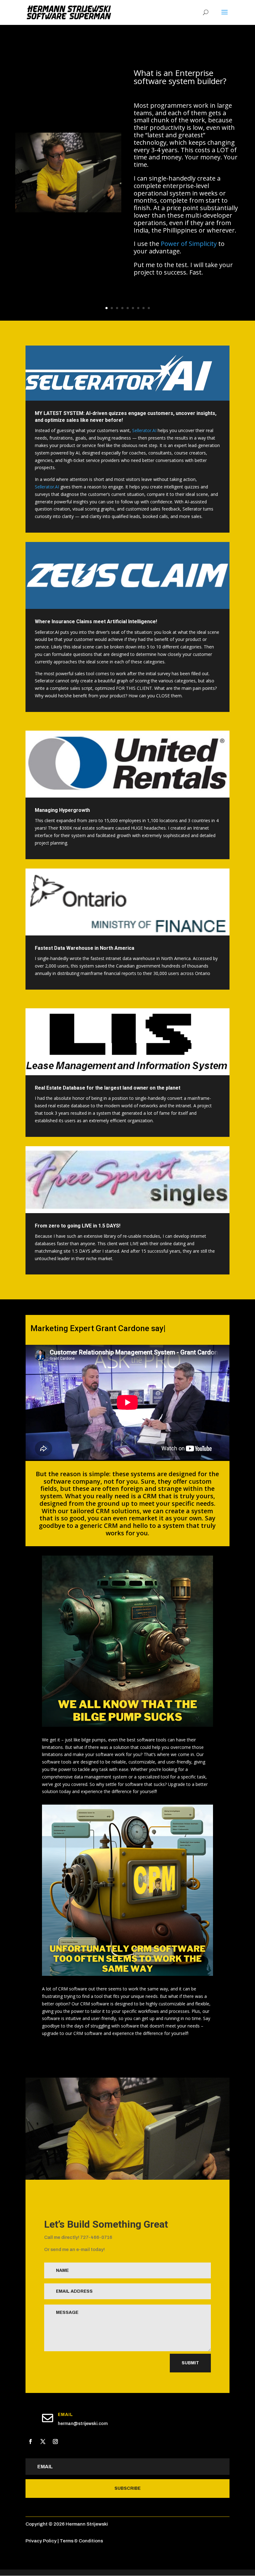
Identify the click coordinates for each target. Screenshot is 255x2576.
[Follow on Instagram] (55, 2442)
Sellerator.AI (144, 430)
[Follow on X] (43, 2442)
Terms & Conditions (81, 2541)
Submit (190, 2363)
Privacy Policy (41, 2541)
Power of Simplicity (189, 244)
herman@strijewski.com (83, 2424)
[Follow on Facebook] (30, 2442)
